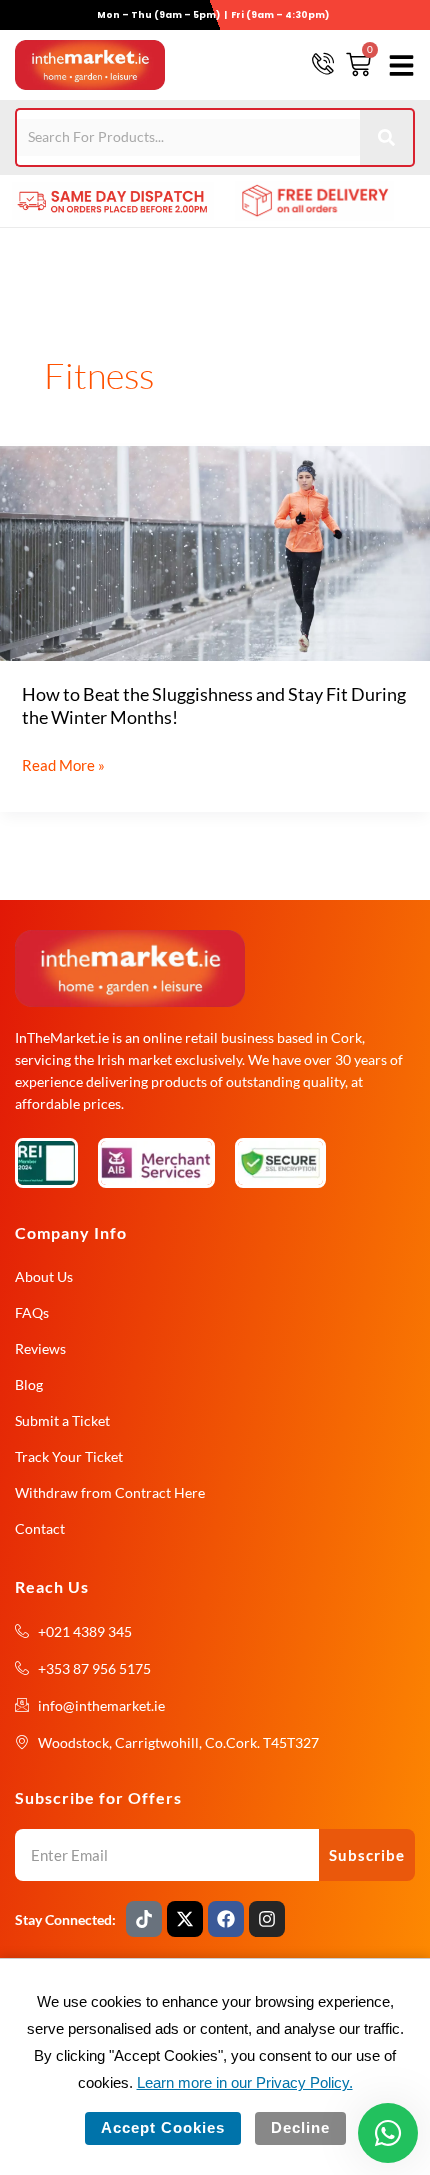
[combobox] (188, 137)
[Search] (387, 137)
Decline (300, 2128)
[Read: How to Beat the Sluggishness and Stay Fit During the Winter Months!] (215, 551)
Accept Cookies (163, 2128)
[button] (398, 65)
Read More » (63, 763)
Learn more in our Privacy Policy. (245, 2083)
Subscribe (367, 1855)
